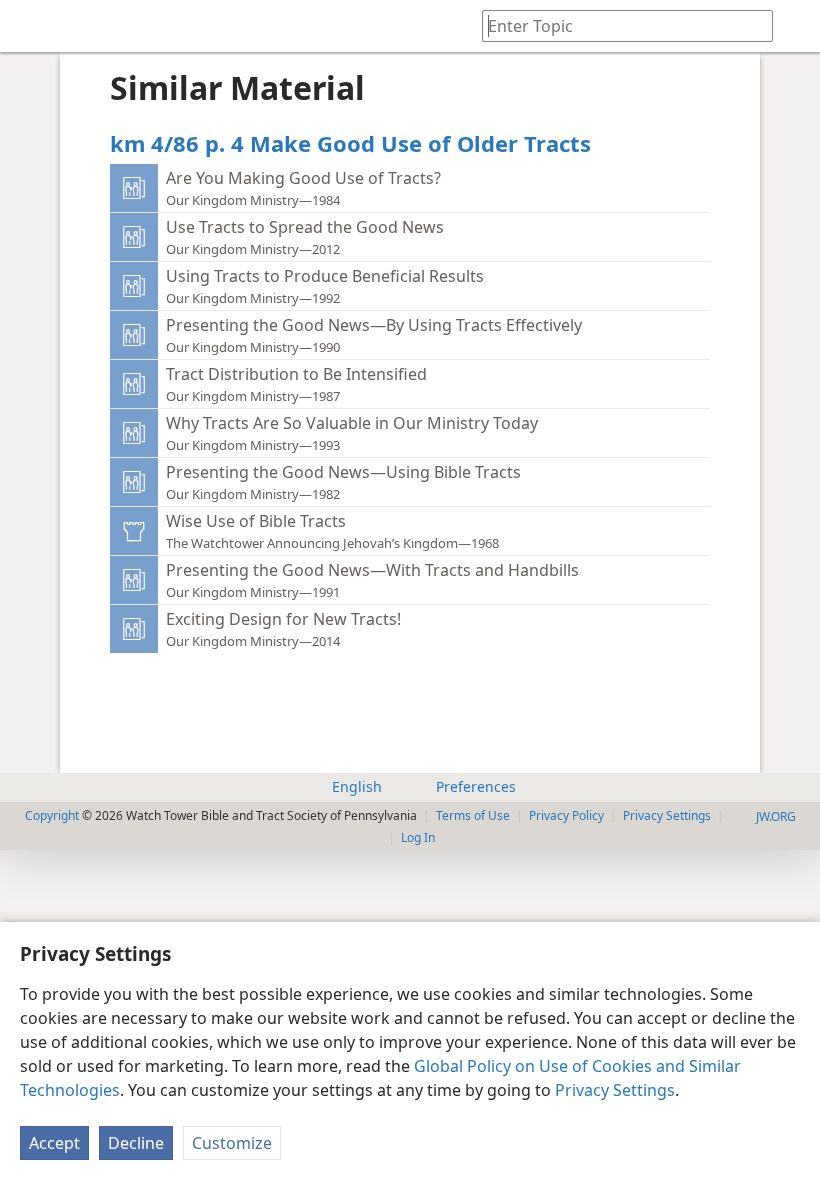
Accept (54, 1143)
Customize (232, 1143)
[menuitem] (30, 26)
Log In (418, 837)
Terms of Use (473, 815)
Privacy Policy (566, 815)
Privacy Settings (615, 1090)
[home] (30, 26)
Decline (136, 1143)
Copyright (52, 815)
